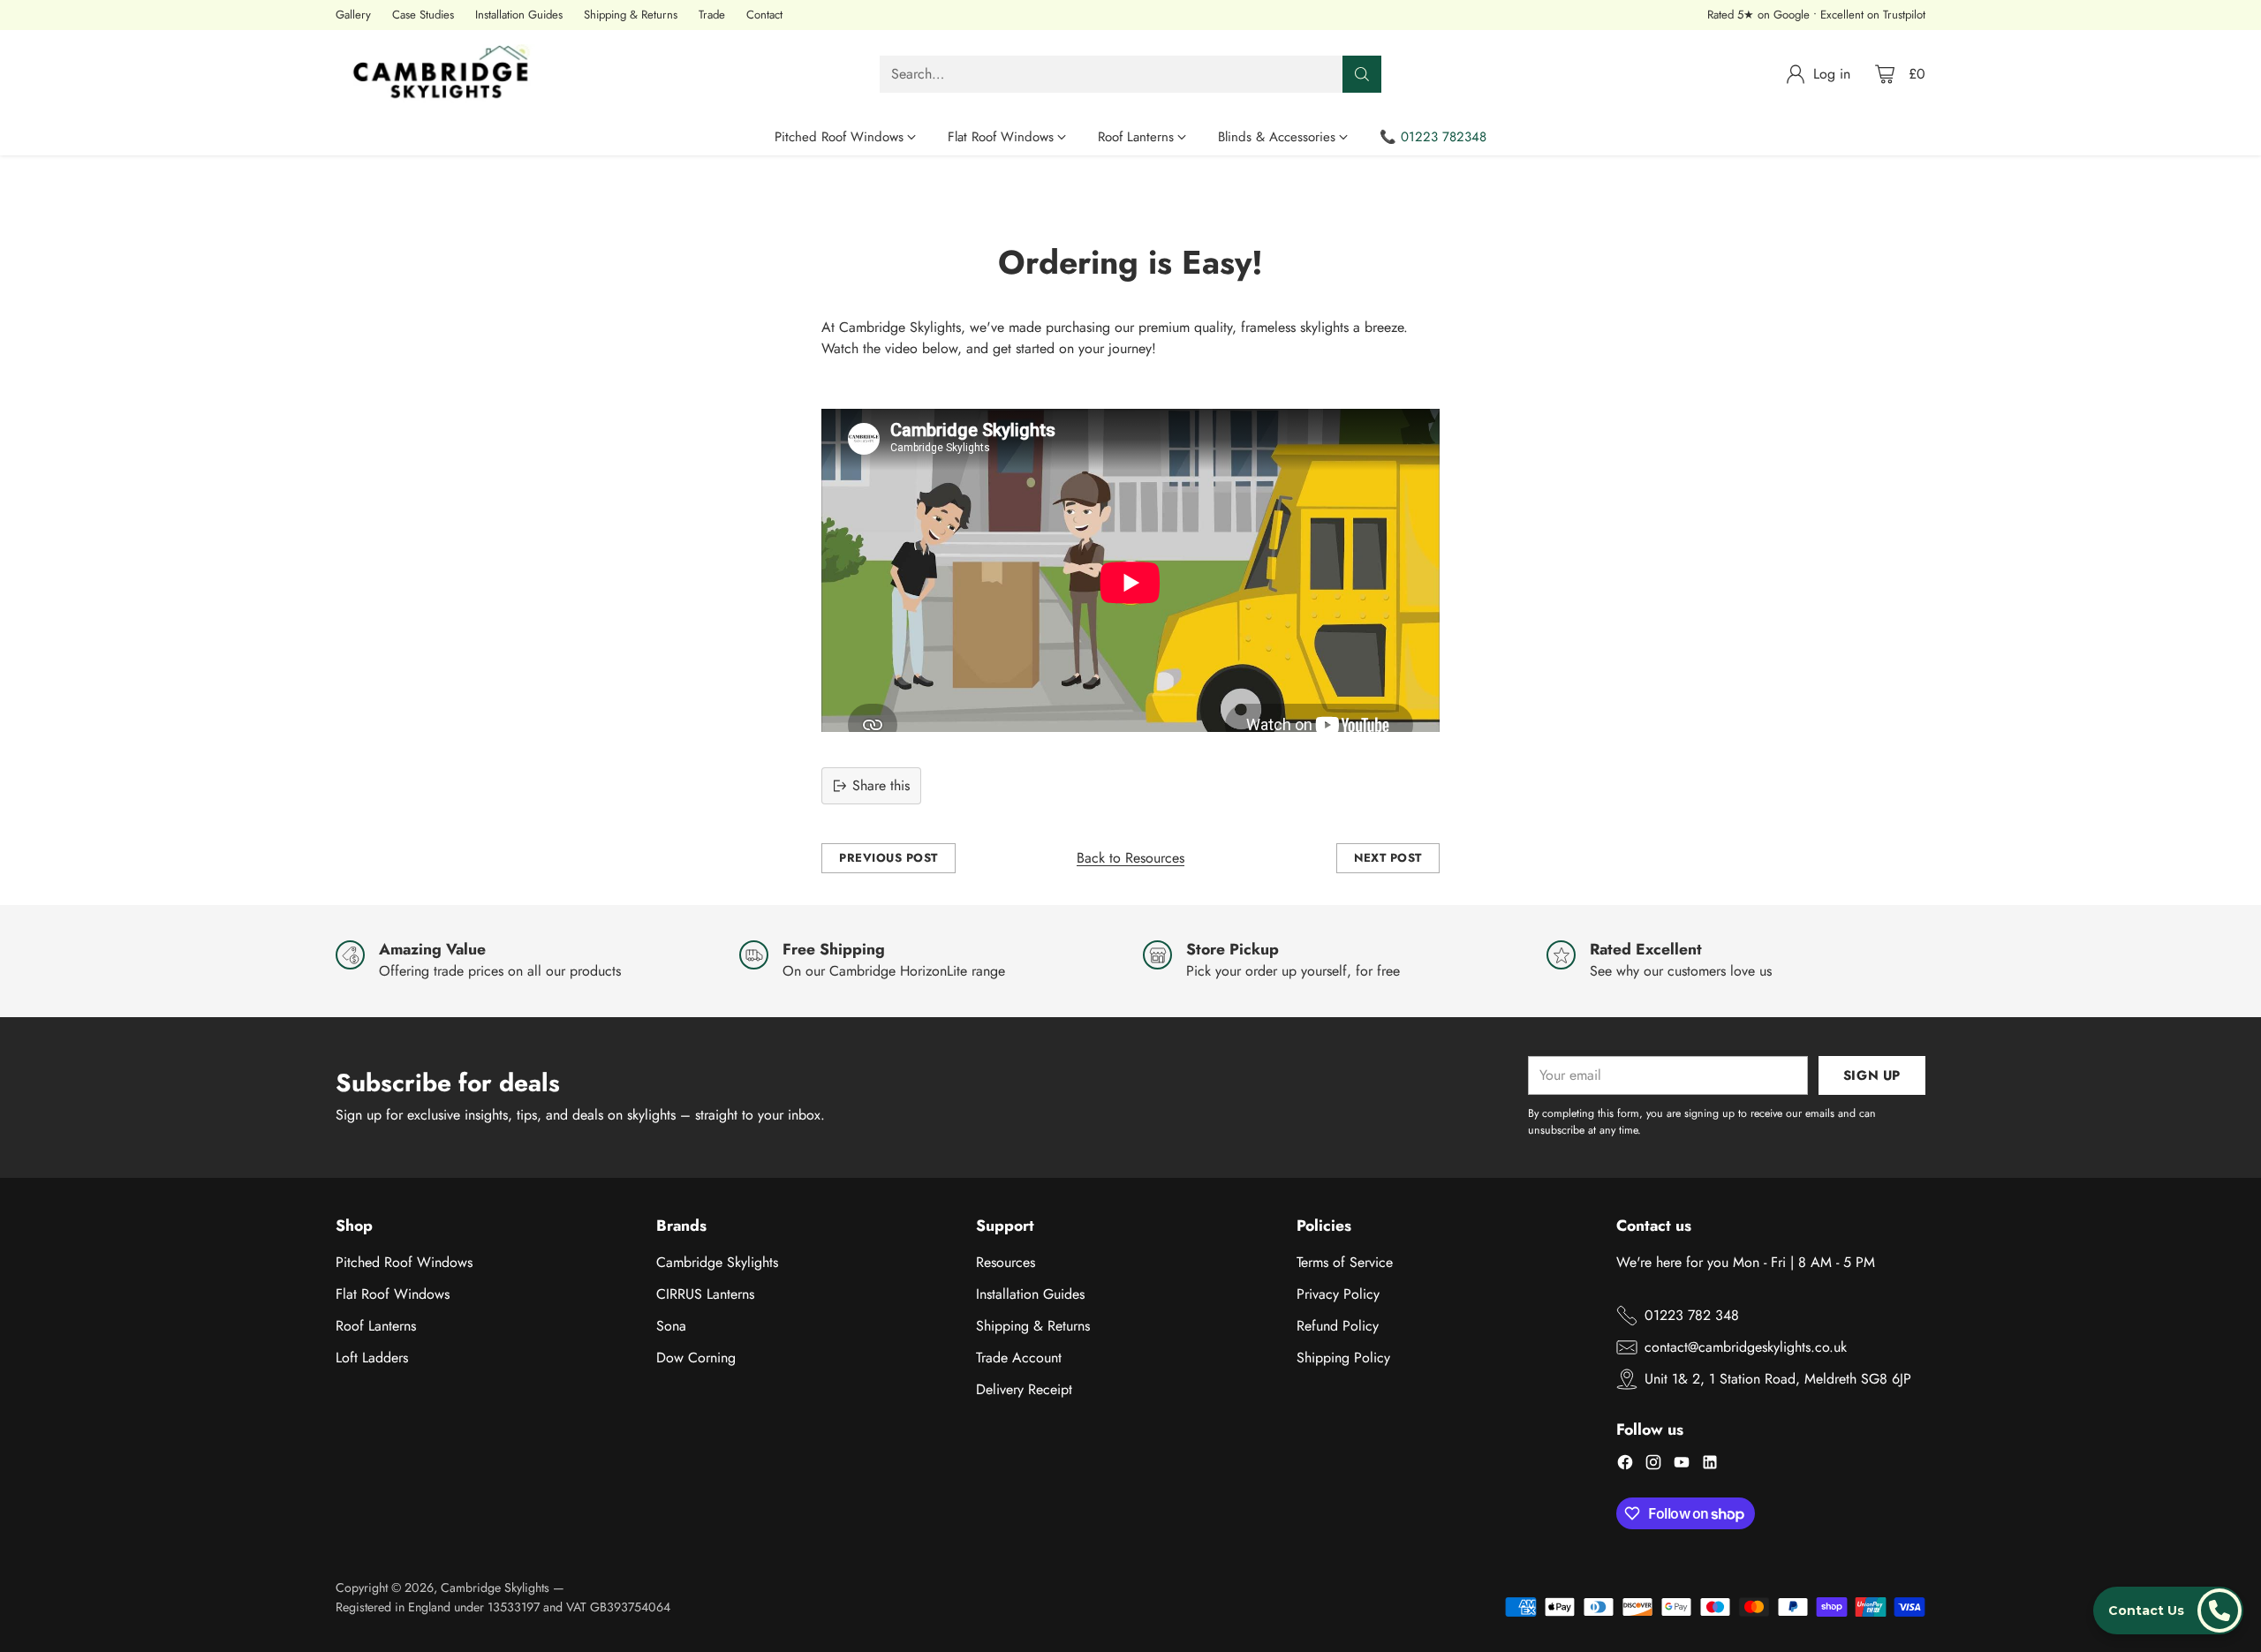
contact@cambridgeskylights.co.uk (1746, 1347)
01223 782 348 (1692, 1315)
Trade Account (1019, 1358)
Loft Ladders (372, 1358)
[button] (2168, 1611)
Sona (671, 1326)
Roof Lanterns (376, 1326)
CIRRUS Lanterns (705, 1294)
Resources (1006, 1262)
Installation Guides (1030, 1294)
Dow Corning (696, 1358)
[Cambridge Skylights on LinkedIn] (1710, 1465)
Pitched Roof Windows (404, 1262)
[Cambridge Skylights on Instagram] (1653, 1465)
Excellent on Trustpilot (1873, 15)
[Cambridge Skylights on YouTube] (1682, 1465)
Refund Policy (1338, 1326)
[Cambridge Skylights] (446, 74)
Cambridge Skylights (717, 1262)
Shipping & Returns (1033, 1326)
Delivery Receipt (1024, 1389)
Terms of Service (1345, 1262)
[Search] (1362, 74)
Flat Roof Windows (393, 1294)
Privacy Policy (1338, 1294)
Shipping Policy (1343, 1358)
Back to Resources (1130, 858)
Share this (881, 785)
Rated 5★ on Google (1758, 15)
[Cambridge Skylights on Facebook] (1625, 1465)
